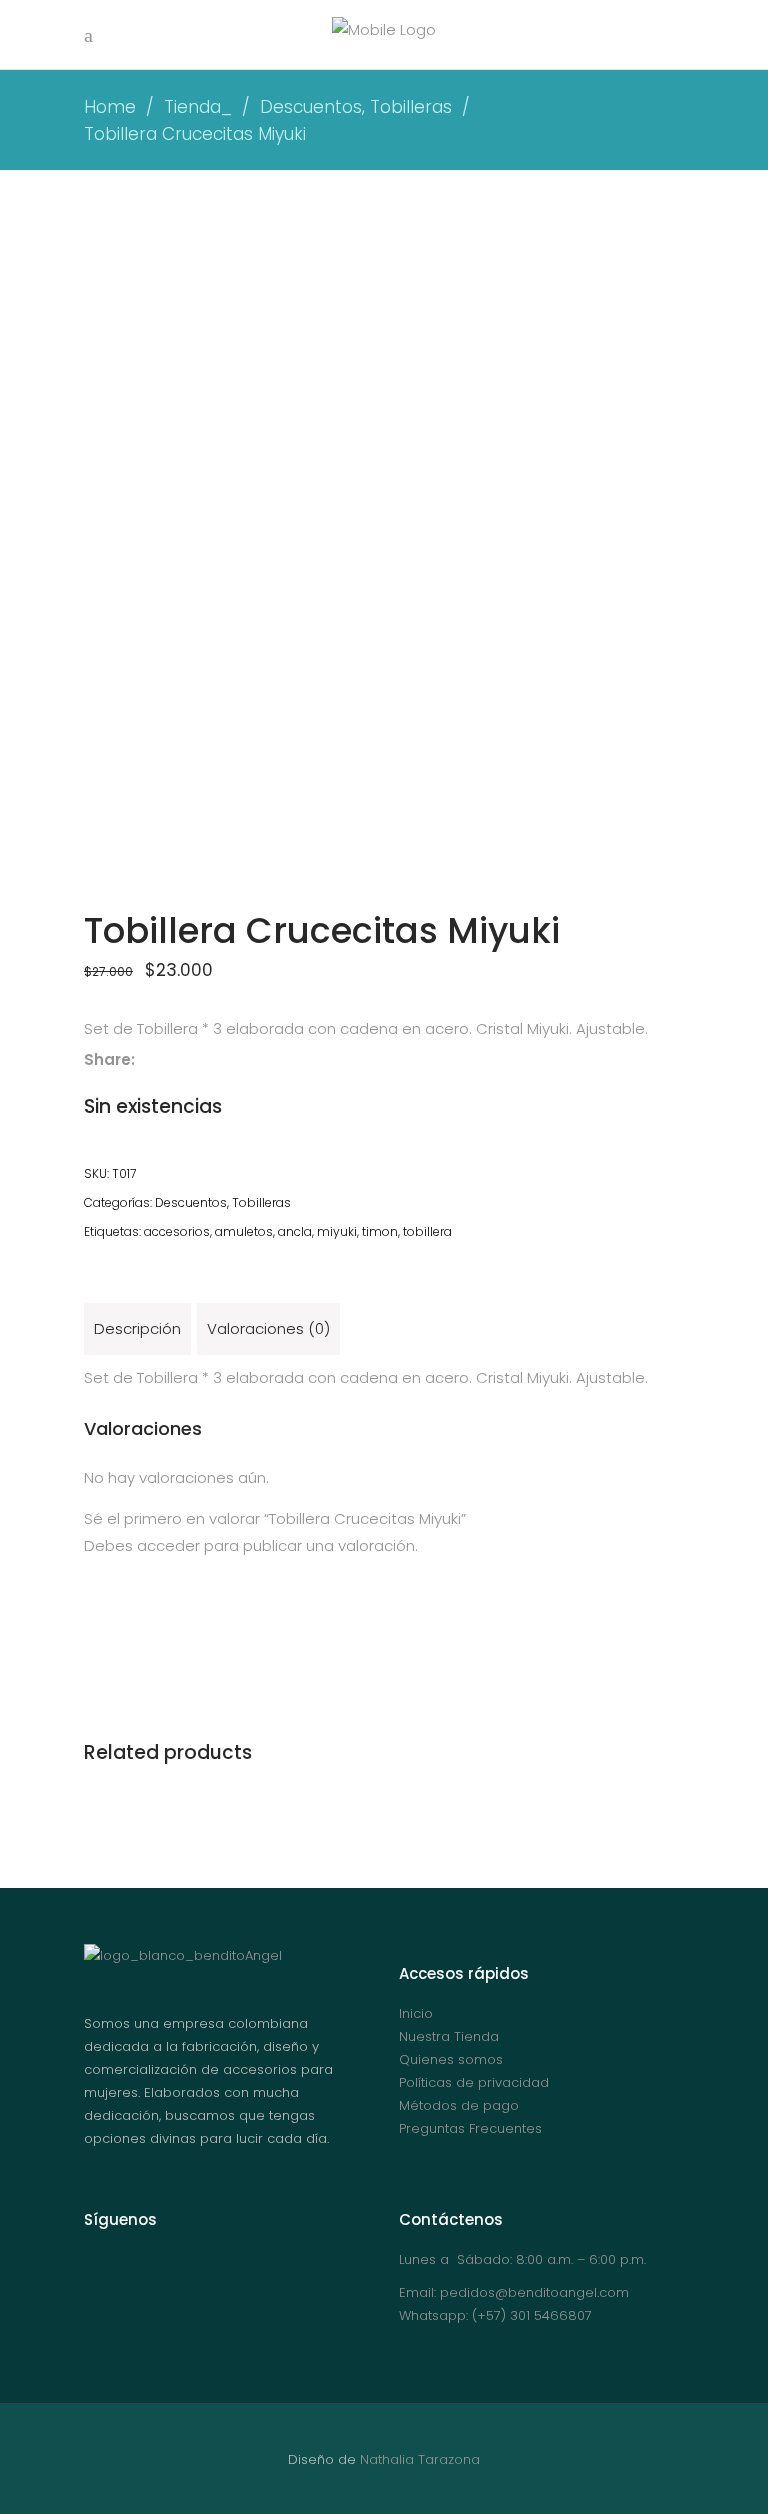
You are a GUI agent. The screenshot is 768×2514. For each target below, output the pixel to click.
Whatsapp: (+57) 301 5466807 (495, 2315)
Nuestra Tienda (449, 2036)
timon (380, 1231)
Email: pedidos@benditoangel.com (514, 2292)
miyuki (337, 1231)
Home (110, 107)
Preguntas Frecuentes (470, 2128)
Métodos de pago (459, 2105)
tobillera (427, 1231)
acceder (168, 1545)
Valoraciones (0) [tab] (268, 1328)
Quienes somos (451, 2059)
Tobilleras (411, 107)
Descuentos (311, 107)
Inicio (416, 2013)
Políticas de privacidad (474, 2082)
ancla (295, 1231)
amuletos (244, 1231)
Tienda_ (198, 107)
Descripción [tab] (137, 1328)
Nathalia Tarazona (420, 2459)
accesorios (177, 1231)
